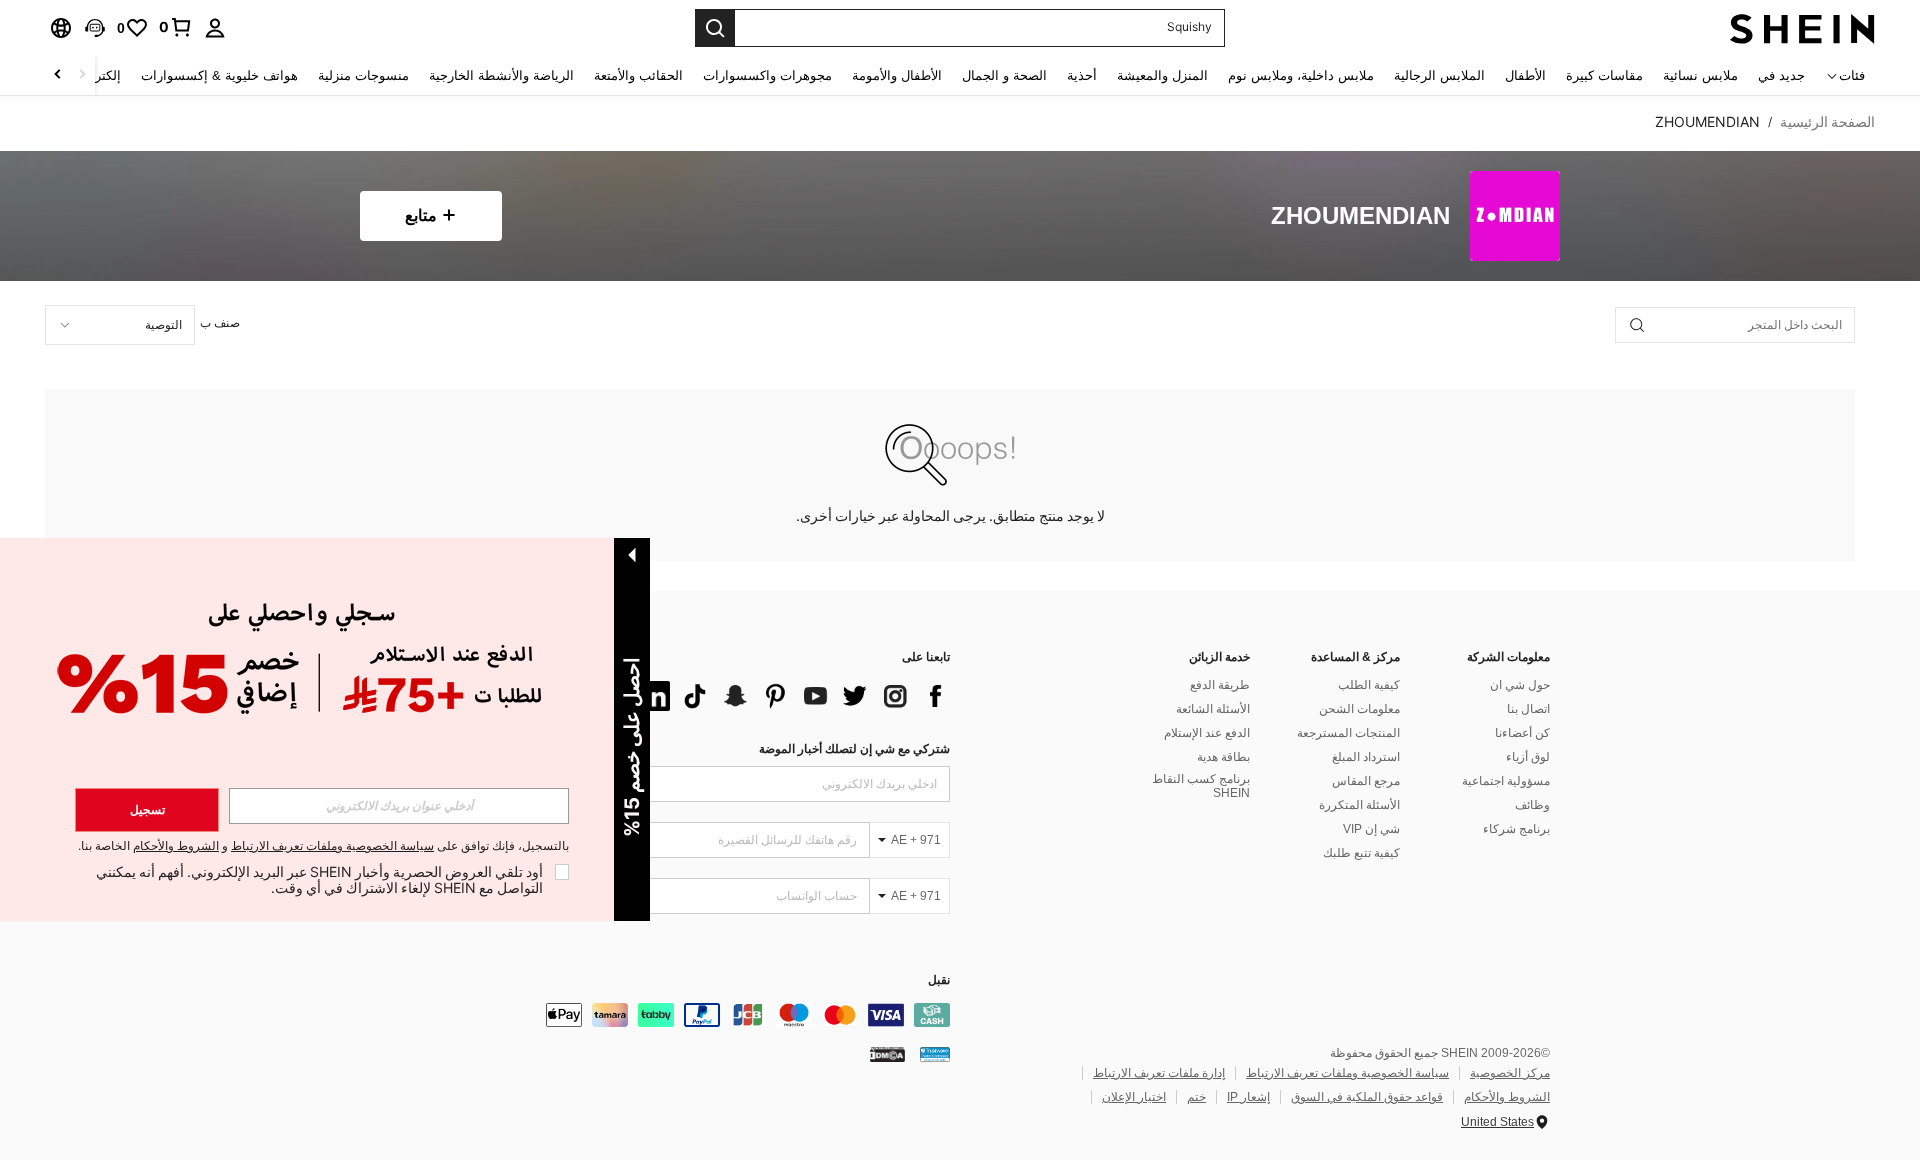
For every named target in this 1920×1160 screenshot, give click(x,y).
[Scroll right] (58, 75)
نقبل (939, 980)
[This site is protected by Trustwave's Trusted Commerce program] (935, 1054)
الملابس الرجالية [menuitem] (1439, 75)
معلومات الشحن (1359, 709)
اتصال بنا (1528, 709)
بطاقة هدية (1223, 757)
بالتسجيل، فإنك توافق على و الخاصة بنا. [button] (323, 846)
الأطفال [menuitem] (1525, 75)
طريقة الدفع (1220, 685)
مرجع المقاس (1366, 781)
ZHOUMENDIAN (1360, 216)
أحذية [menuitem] (1082, 75)
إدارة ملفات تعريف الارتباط (1159, 1073)
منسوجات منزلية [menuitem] (363, 75)
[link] (176, 27)
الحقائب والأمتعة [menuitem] (638, 75)
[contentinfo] (650, 1015)
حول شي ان (1520, 685)
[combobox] (120, 325)
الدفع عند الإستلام (1207, 733)
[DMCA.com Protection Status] (887, 1054)
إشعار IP (1248, 1097)
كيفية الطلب (1369, 685)
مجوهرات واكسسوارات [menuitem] (767, 75)
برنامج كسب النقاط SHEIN (1201, 786)
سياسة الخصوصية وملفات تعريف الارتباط (1347, 1073)
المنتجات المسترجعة (1348, 733)
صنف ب (220, 323)
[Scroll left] (82, 75)
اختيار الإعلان (1134, 1097)
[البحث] (715, 28)
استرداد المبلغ (1366, 757)
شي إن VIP (1371, 829)
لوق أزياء (1528, 757)
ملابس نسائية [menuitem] (1700, 75)
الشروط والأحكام (1507, 1097)
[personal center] (215, 28)
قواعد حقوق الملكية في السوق (1367, 1097)
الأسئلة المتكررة (1359, 805)
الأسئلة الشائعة (1213, 709)
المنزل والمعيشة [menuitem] (1162, 75)
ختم (1196, 1097)
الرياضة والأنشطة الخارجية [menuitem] (501, 75)
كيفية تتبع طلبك (1361, 853)
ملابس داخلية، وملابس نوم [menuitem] (1301, 75)
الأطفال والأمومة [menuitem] (897, 75)
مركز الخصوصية (1510, 1073)
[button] (95, 28)
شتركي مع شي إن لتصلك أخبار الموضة (854, 749)
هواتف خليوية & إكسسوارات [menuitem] (219, 75)
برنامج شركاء (1516, 829)
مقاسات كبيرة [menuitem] (1604, 75)
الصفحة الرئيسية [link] (1827, 122)
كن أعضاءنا (1522, 733)
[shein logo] (1802, 28)
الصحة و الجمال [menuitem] (1004, 75)
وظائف (1532, 805)
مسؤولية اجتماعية (1506, 781)
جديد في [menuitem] (1781, 75)
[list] (790, 696)
